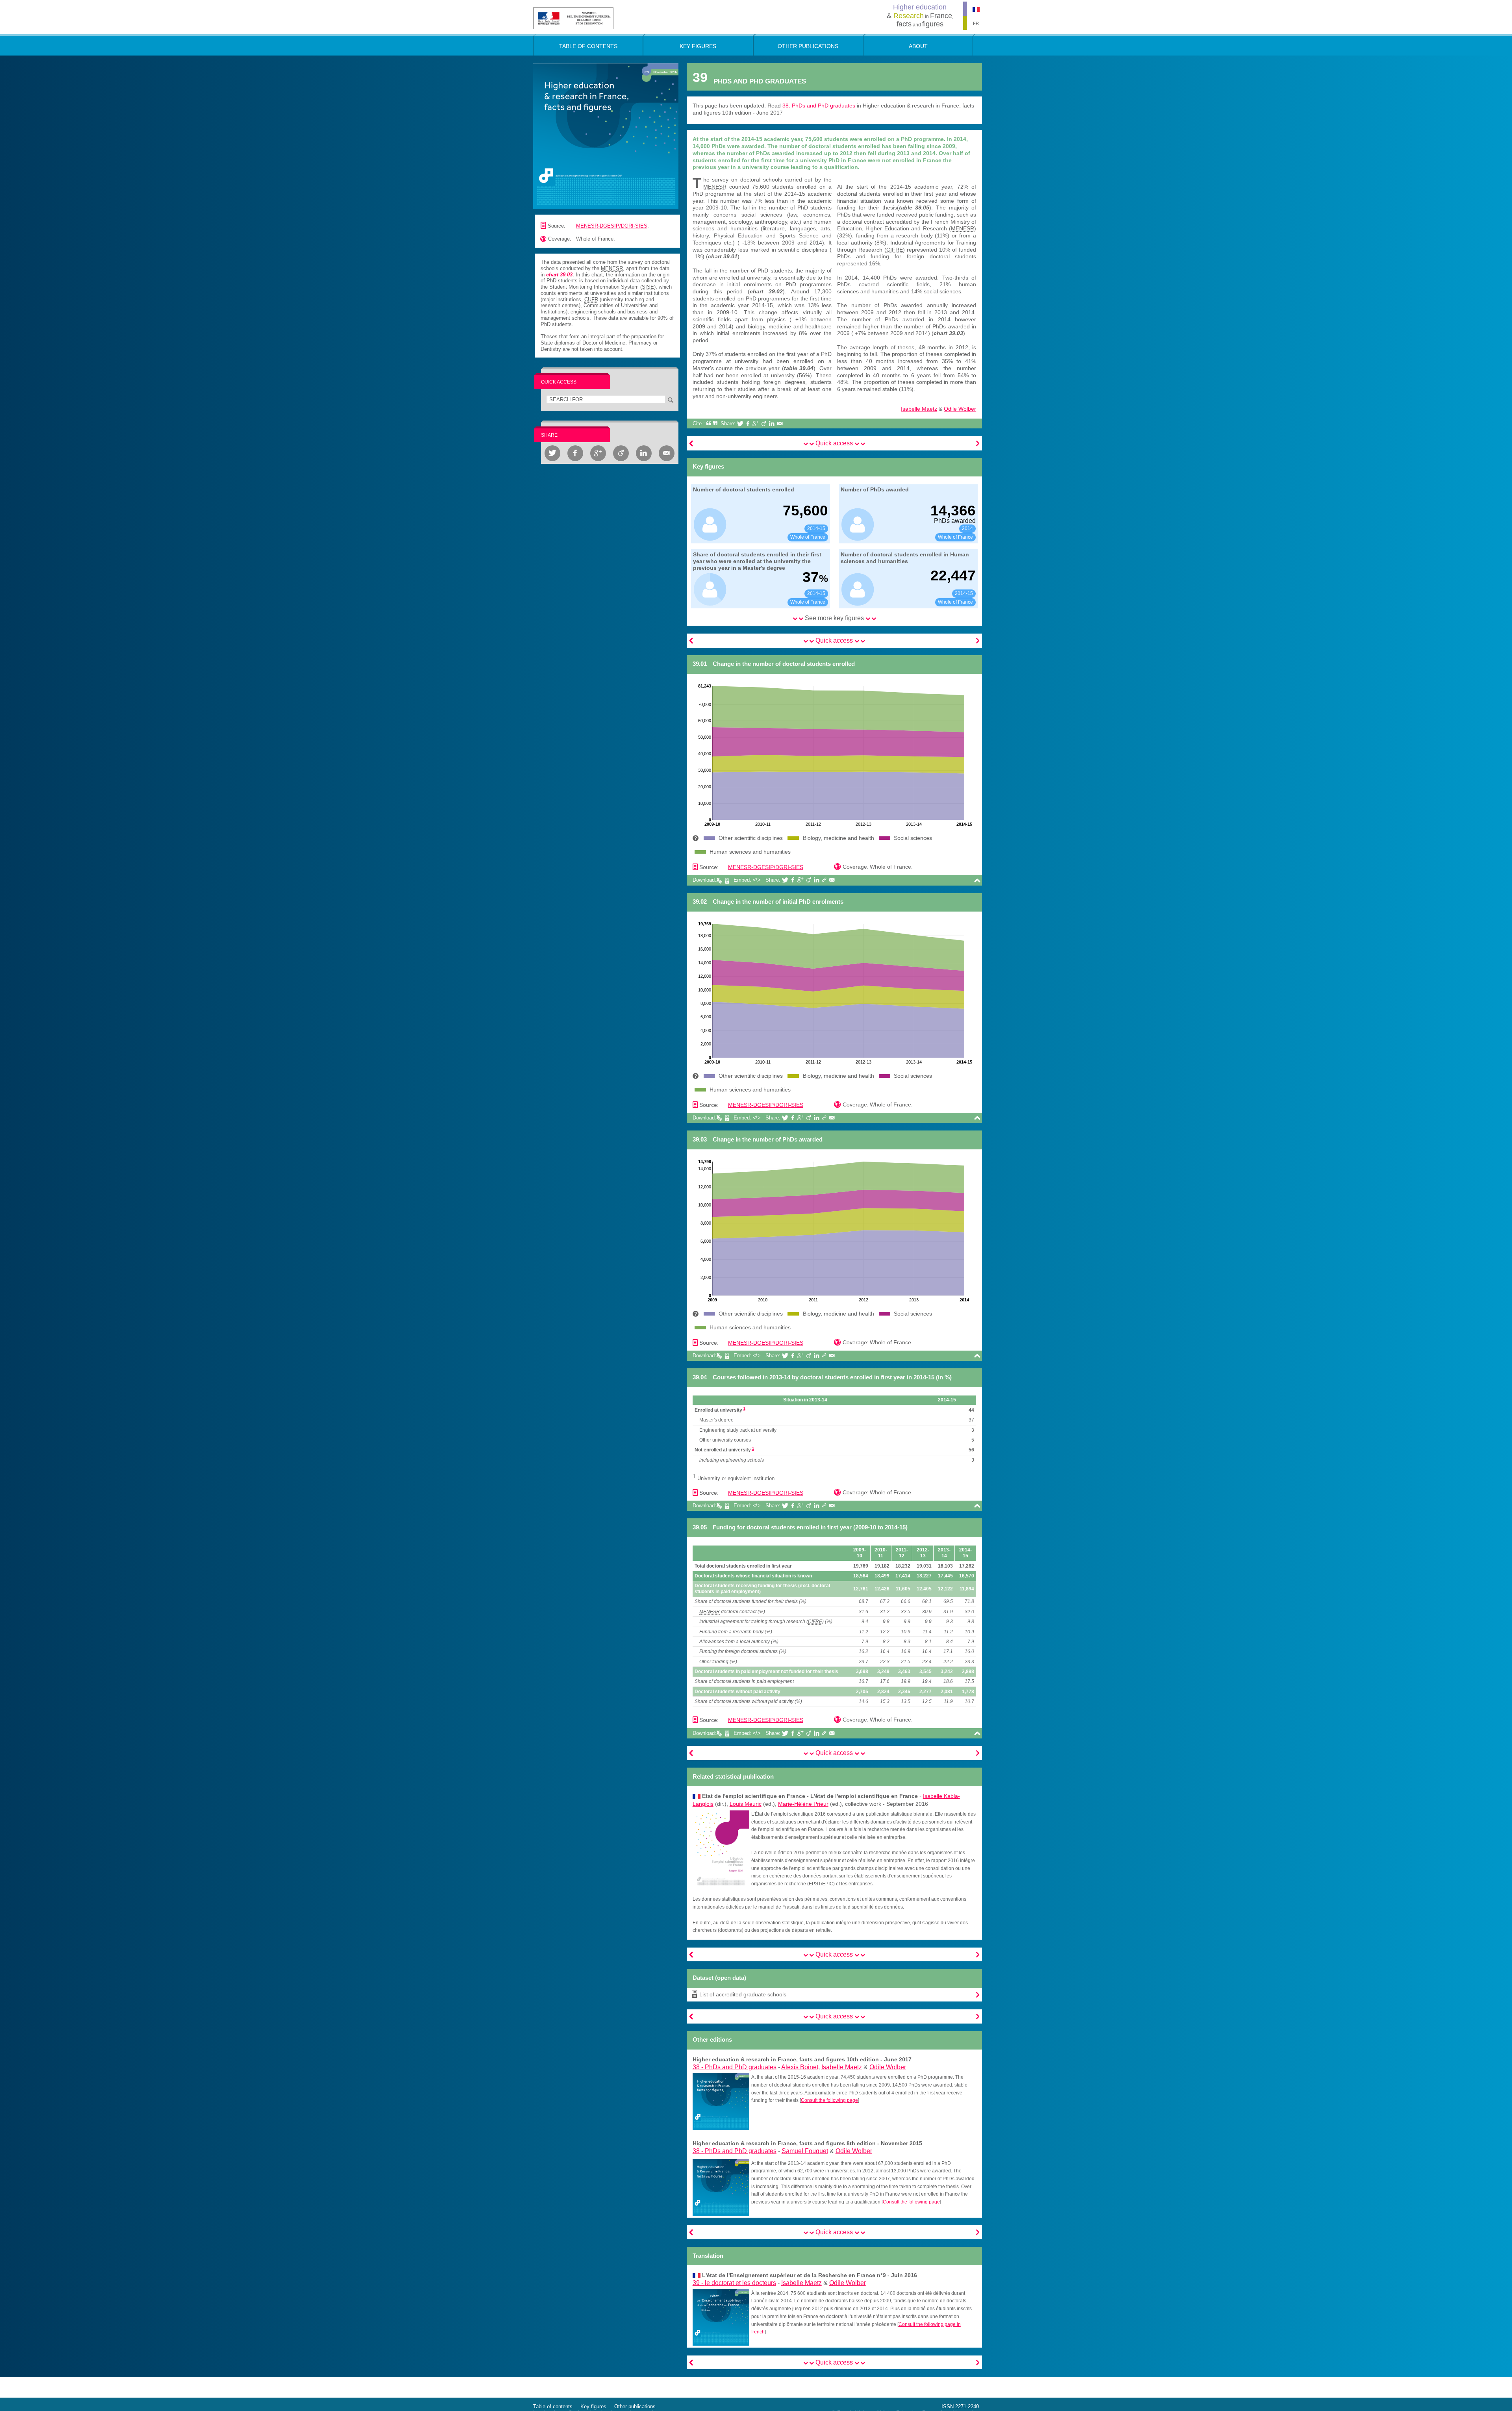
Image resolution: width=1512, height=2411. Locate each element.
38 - (735, 2067)
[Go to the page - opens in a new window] (721, 2101)
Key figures (593, 2406)
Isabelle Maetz (919, 409)
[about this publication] (606, 135)
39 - (734, 2283)
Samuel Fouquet (805, 2151)
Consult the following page (829, 2100)
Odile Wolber (960, 409)
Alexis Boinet (800, 2067)
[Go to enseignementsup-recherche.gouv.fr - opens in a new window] (573, 18)
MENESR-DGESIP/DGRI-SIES (612, 226)
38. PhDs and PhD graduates (819, 106)
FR (976, 23)
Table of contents (553, 2406)
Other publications (635, 2406)
